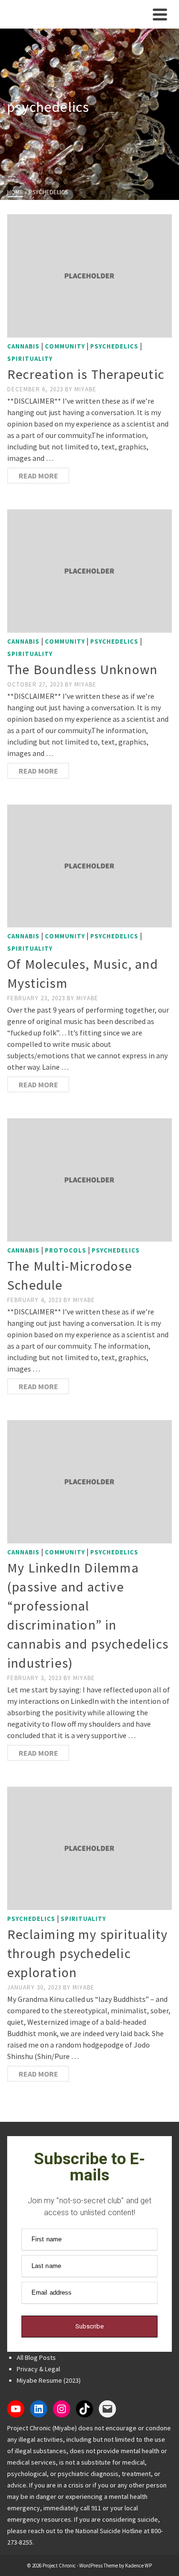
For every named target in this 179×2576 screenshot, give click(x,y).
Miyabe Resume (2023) (49, 2380)
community (65, 346)
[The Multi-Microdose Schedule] (89, 1180)
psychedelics (114, 346)
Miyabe (85, 389)
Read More (38, 476)
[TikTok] (84, 2409)
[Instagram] (62, 2409)
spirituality (30, 359)
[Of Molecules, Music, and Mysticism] (89, 866)
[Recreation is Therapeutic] (89, 276)
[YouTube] (16, 2409)
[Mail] (107, 2409)
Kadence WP (138, 2566)
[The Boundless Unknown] (89, 571)
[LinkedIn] (39, 2409)
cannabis (23, 346)
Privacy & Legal (38, 2369)
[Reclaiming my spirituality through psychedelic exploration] (89, 1848)
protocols (66, 1250)
